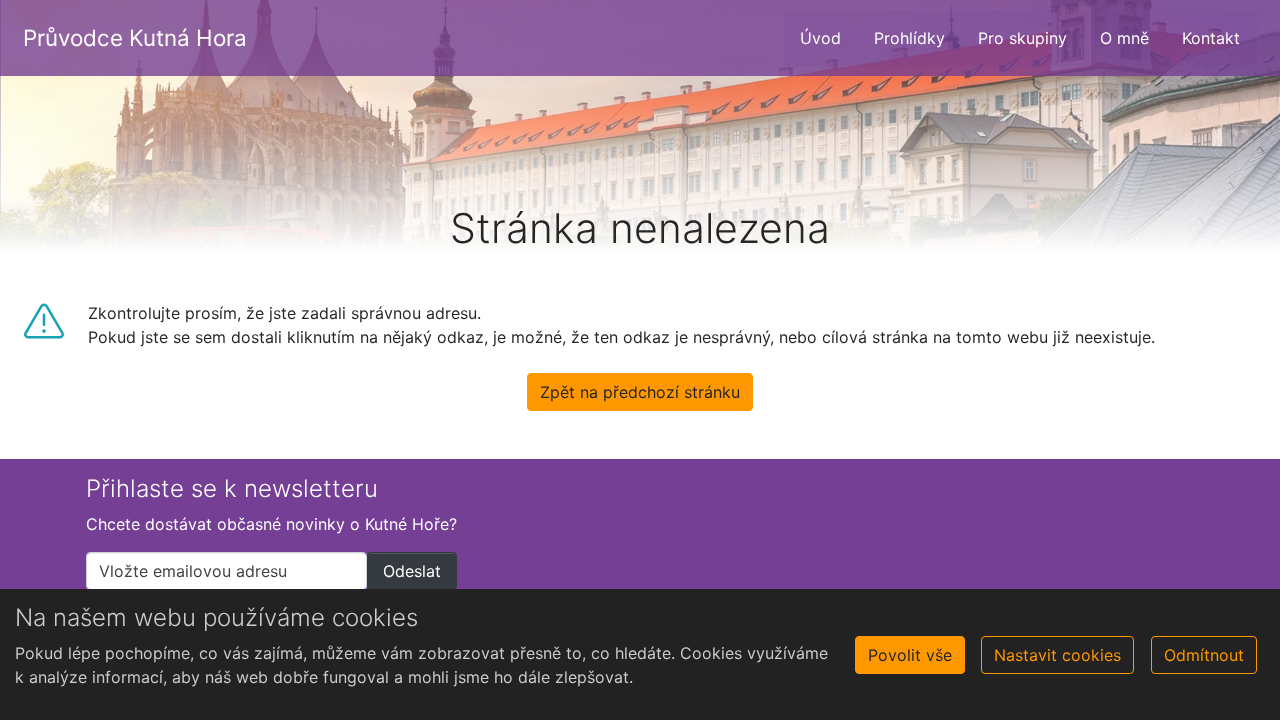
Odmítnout (1204, 655)
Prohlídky (909, 38)
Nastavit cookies (1057, 655)
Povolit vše (910, 655)
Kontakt (1211, 38)
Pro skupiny (1022, 38)
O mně (1124, 38)
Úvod (820, 38)
